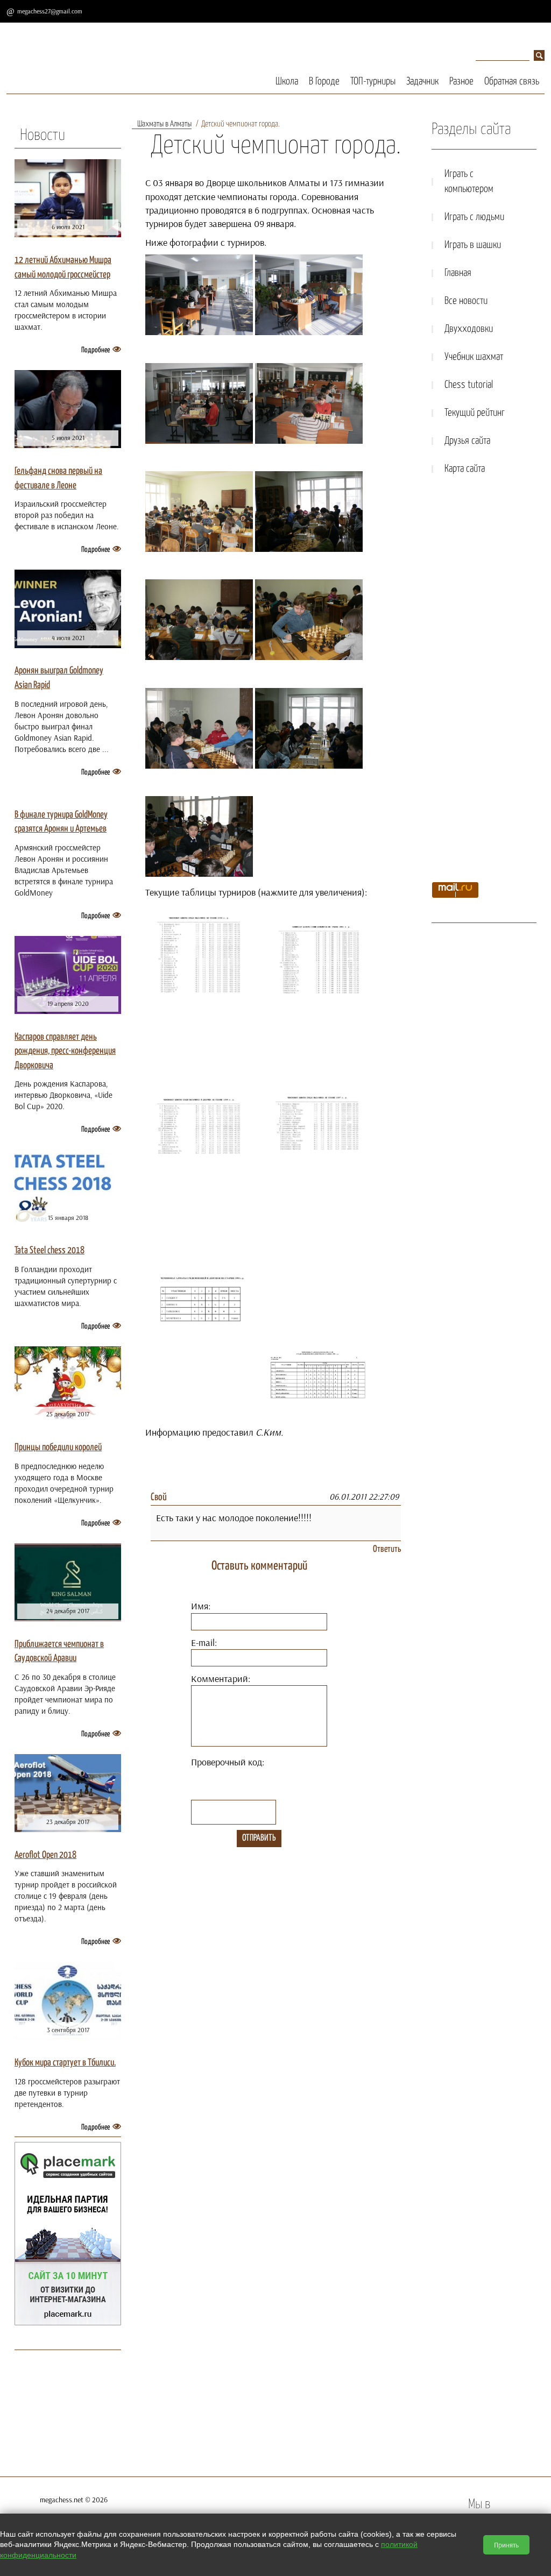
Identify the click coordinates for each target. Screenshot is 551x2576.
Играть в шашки (473, 245)
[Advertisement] (484, 682)
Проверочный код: (228, 1762)
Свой (159, 1497)
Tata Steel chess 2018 (50, 1251)
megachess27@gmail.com (50, 11)
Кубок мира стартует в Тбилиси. (65, 2063)
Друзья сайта (467, 441)
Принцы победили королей (58, 1447)
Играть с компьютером (469, 182)
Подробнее (96, 350)
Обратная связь (512, 81)
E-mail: (204, 1642)
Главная (458, 273)
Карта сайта (465, 469)
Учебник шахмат (474, 357)
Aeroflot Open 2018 (45, 1855)
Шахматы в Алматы (164, 124)
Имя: (201, 1606)
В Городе (324, 81)
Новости (43, 136)
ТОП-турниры (373, 81)
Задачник (422, 81)
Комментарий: (221, 1679)
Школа (287, 81)
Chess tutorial (469, 385)
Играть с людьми (474, 217)
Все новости (466, 301)
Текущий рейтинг (475, 413)
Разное (461, 81)
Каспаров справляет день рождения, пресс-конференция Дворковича (65, 1051)
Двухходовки (469, 329)
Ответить (387, 1549)
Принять (506, 2545)
